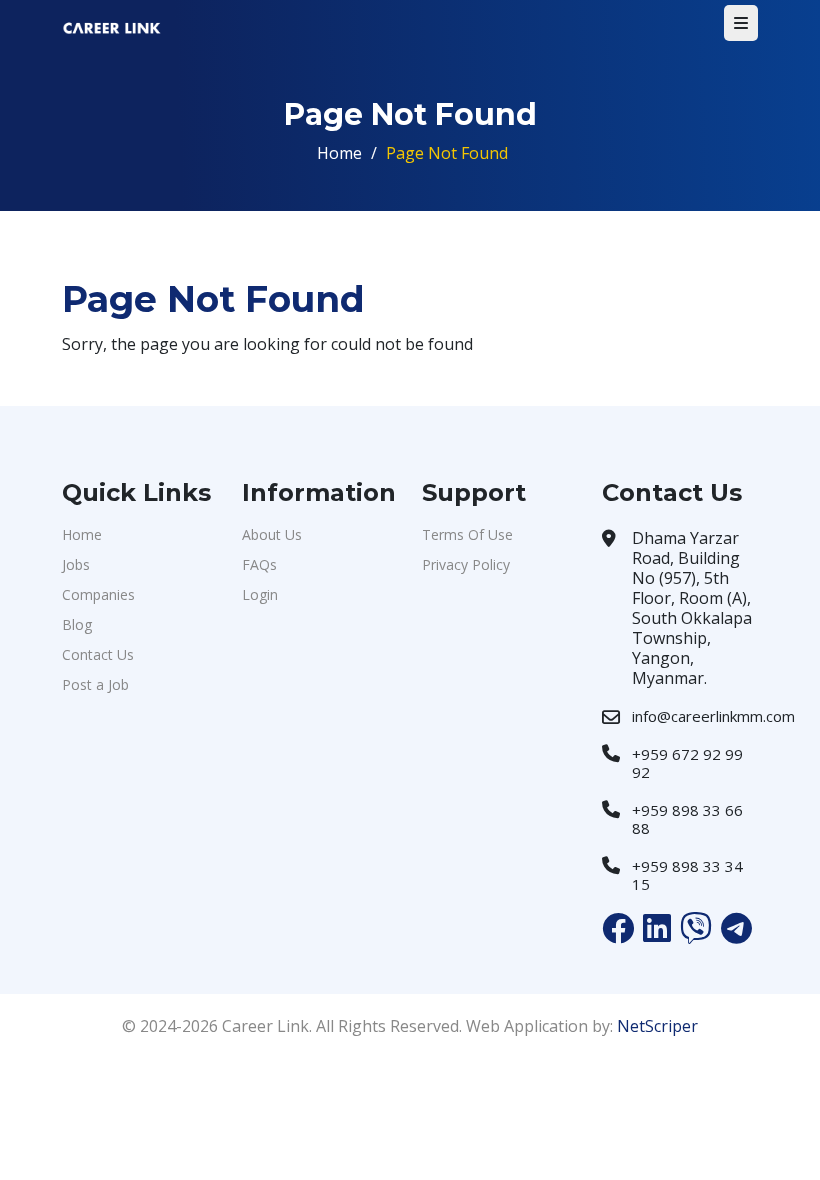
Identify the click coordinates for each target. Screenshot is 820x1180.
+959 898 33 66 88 (687, 819)
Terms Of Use (467, 534)
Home (339, 153)
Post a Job (95, 684)
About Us (272, 534)
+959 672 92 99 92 (687, 763)
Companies (98, 594)
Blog (77, 624)
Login (260, 594)
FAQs (259, 564)
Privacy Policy (466, 564)
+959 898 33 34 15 (687, 875)
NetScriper (657, 1026)
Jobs (76, 564)
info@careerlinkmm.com (713, 716)
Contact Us (98, 654)
